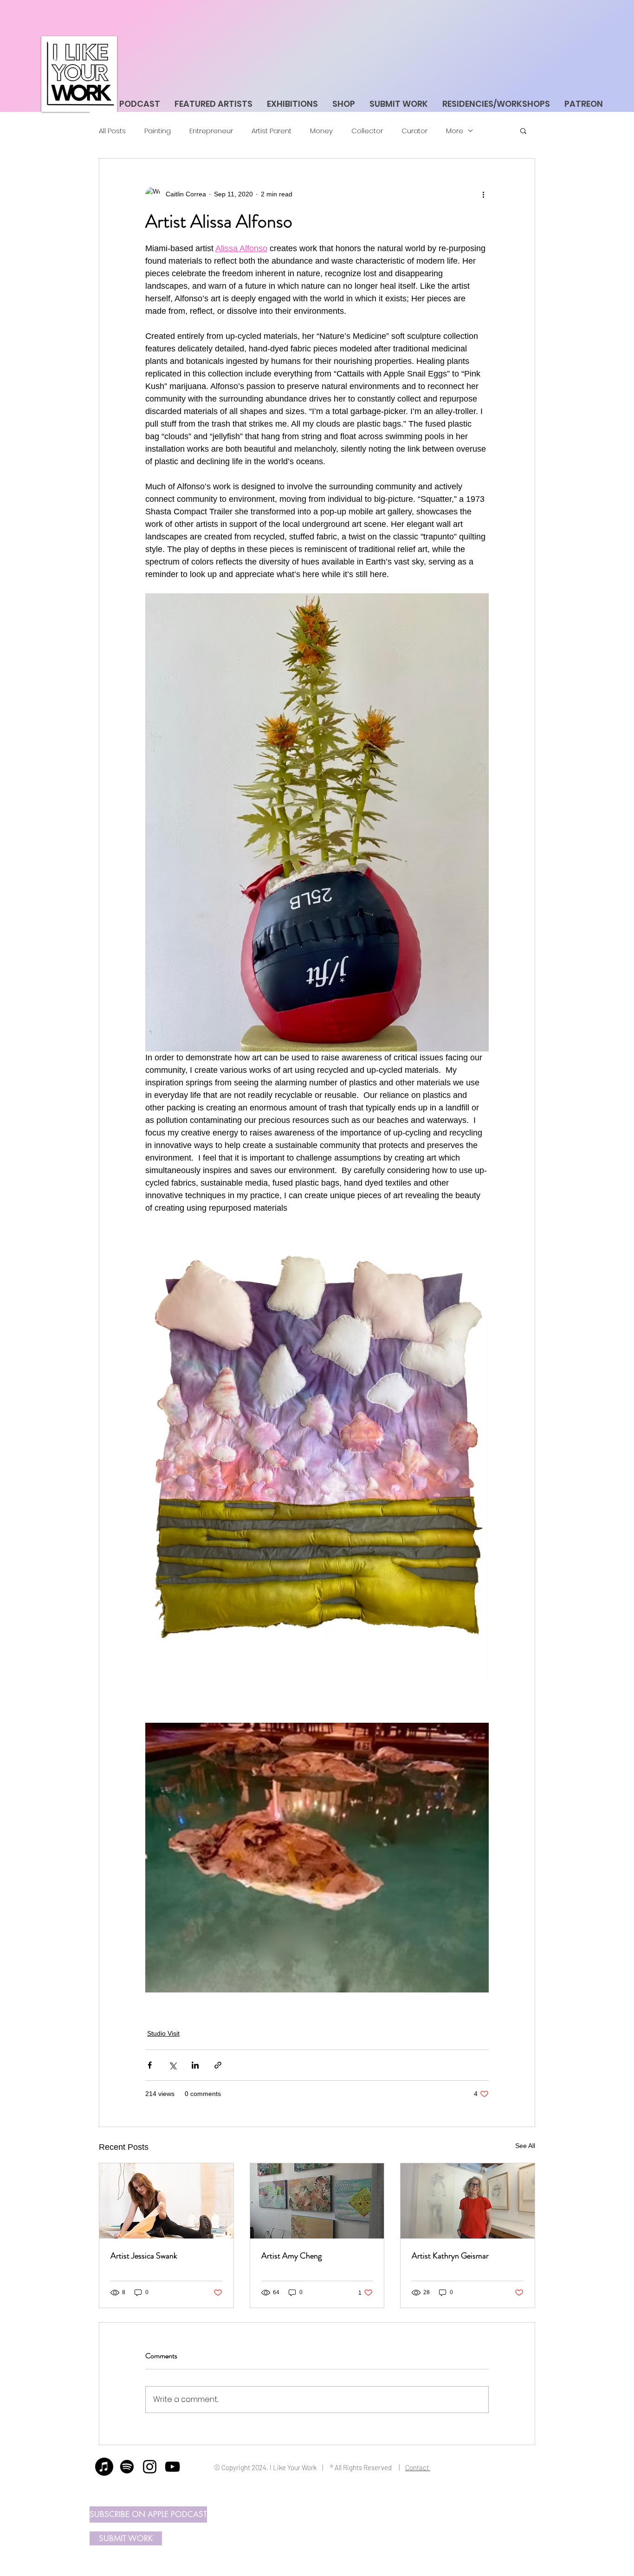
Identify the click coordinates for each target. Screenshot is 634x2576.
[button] (523, 130)
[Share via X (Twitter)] (172, 2065)
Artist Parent (272, 131)
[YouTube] (172, 2467)
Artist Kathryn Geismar (450, 2256)
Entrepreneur (211, 131)
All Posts (112, 131)
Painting (158, 131)
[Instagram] (150, 2467)
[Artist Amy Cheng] (317, 2201)
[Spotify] (127, 2467)
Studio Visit (163, 2033)
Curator (414, 131)
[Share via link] (218, 2065)
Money (321, 131)
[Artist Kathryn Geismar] (468, 2201)
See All (525, 2146)
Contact (418, 2467)
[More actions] (483, 194)
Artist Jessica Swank (144, 2256)
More (455, 131)
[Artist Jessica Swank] (166, 2201)
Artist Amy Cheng (291, 2256)
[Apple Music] (104, 2467)
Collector (367, 131)
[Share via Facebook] (150, 2065)
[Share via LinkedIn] (195, 2065)
